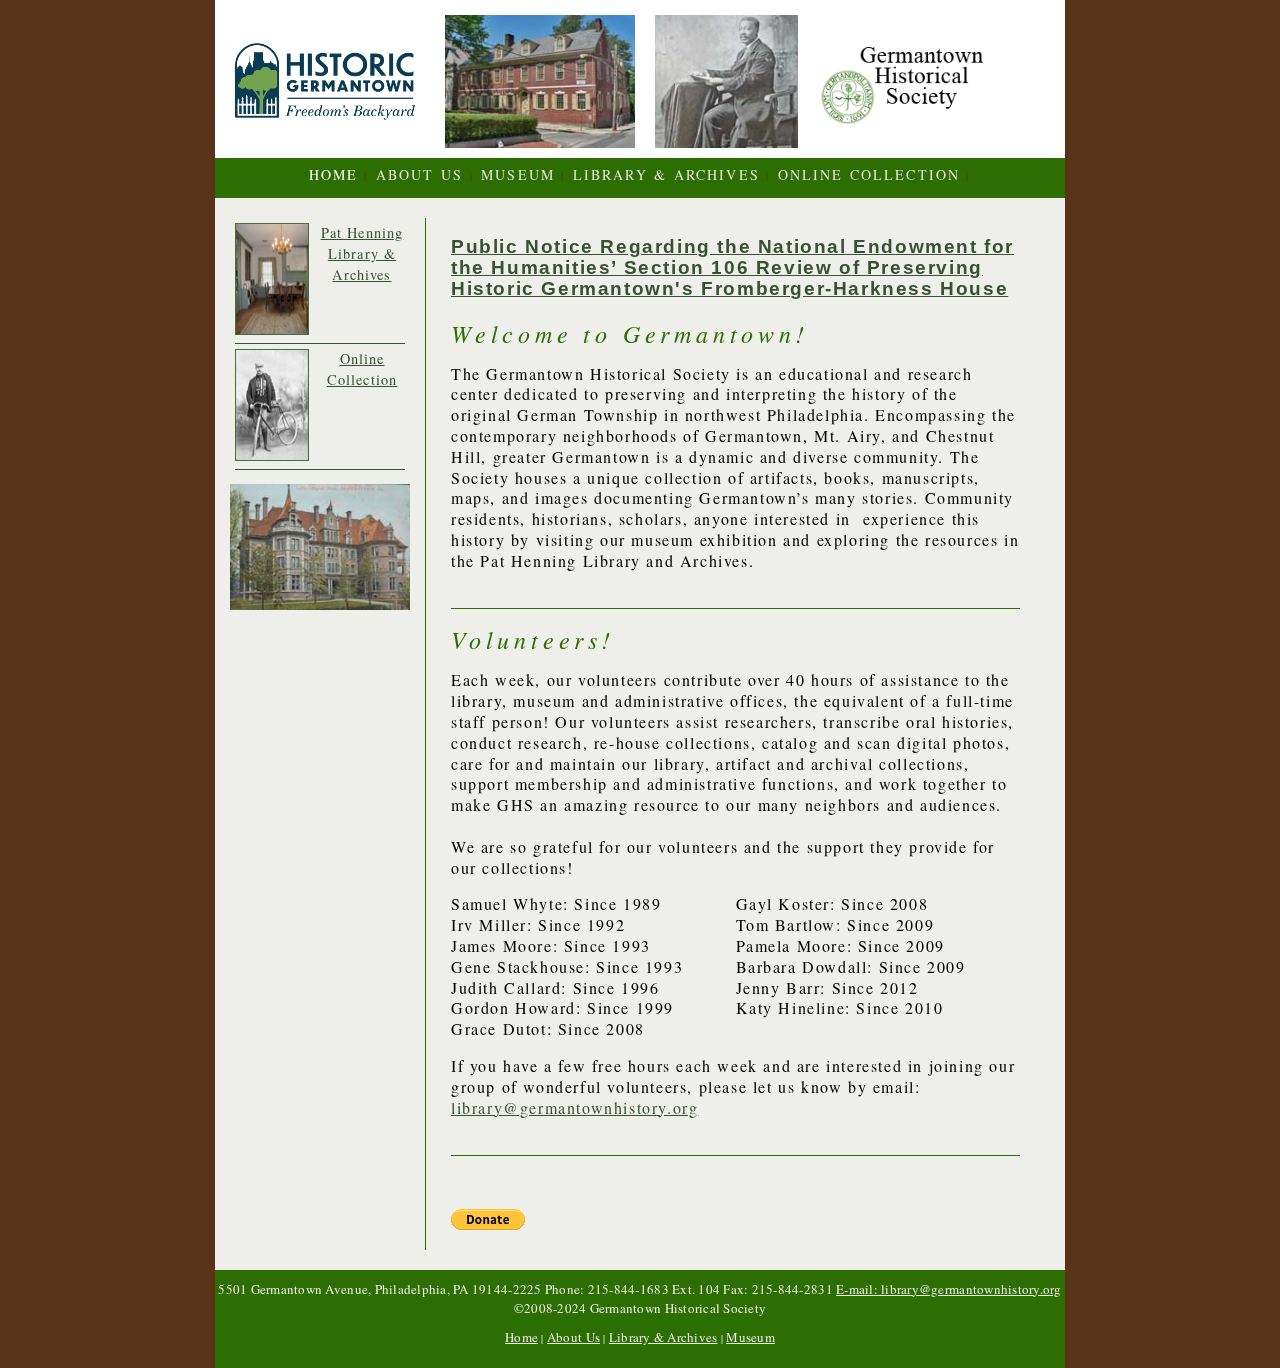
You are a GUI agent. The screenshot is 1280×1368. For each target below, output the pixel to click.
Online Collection (869, 174)
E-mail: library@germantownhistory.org (949, 1289)
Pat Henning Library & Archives (362, 253)
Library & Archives (663, 1337)
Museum (518, 174)
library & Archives (666, 174)
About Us (419, 174)
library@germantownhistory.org (574, 1107)
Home (333, 174)
